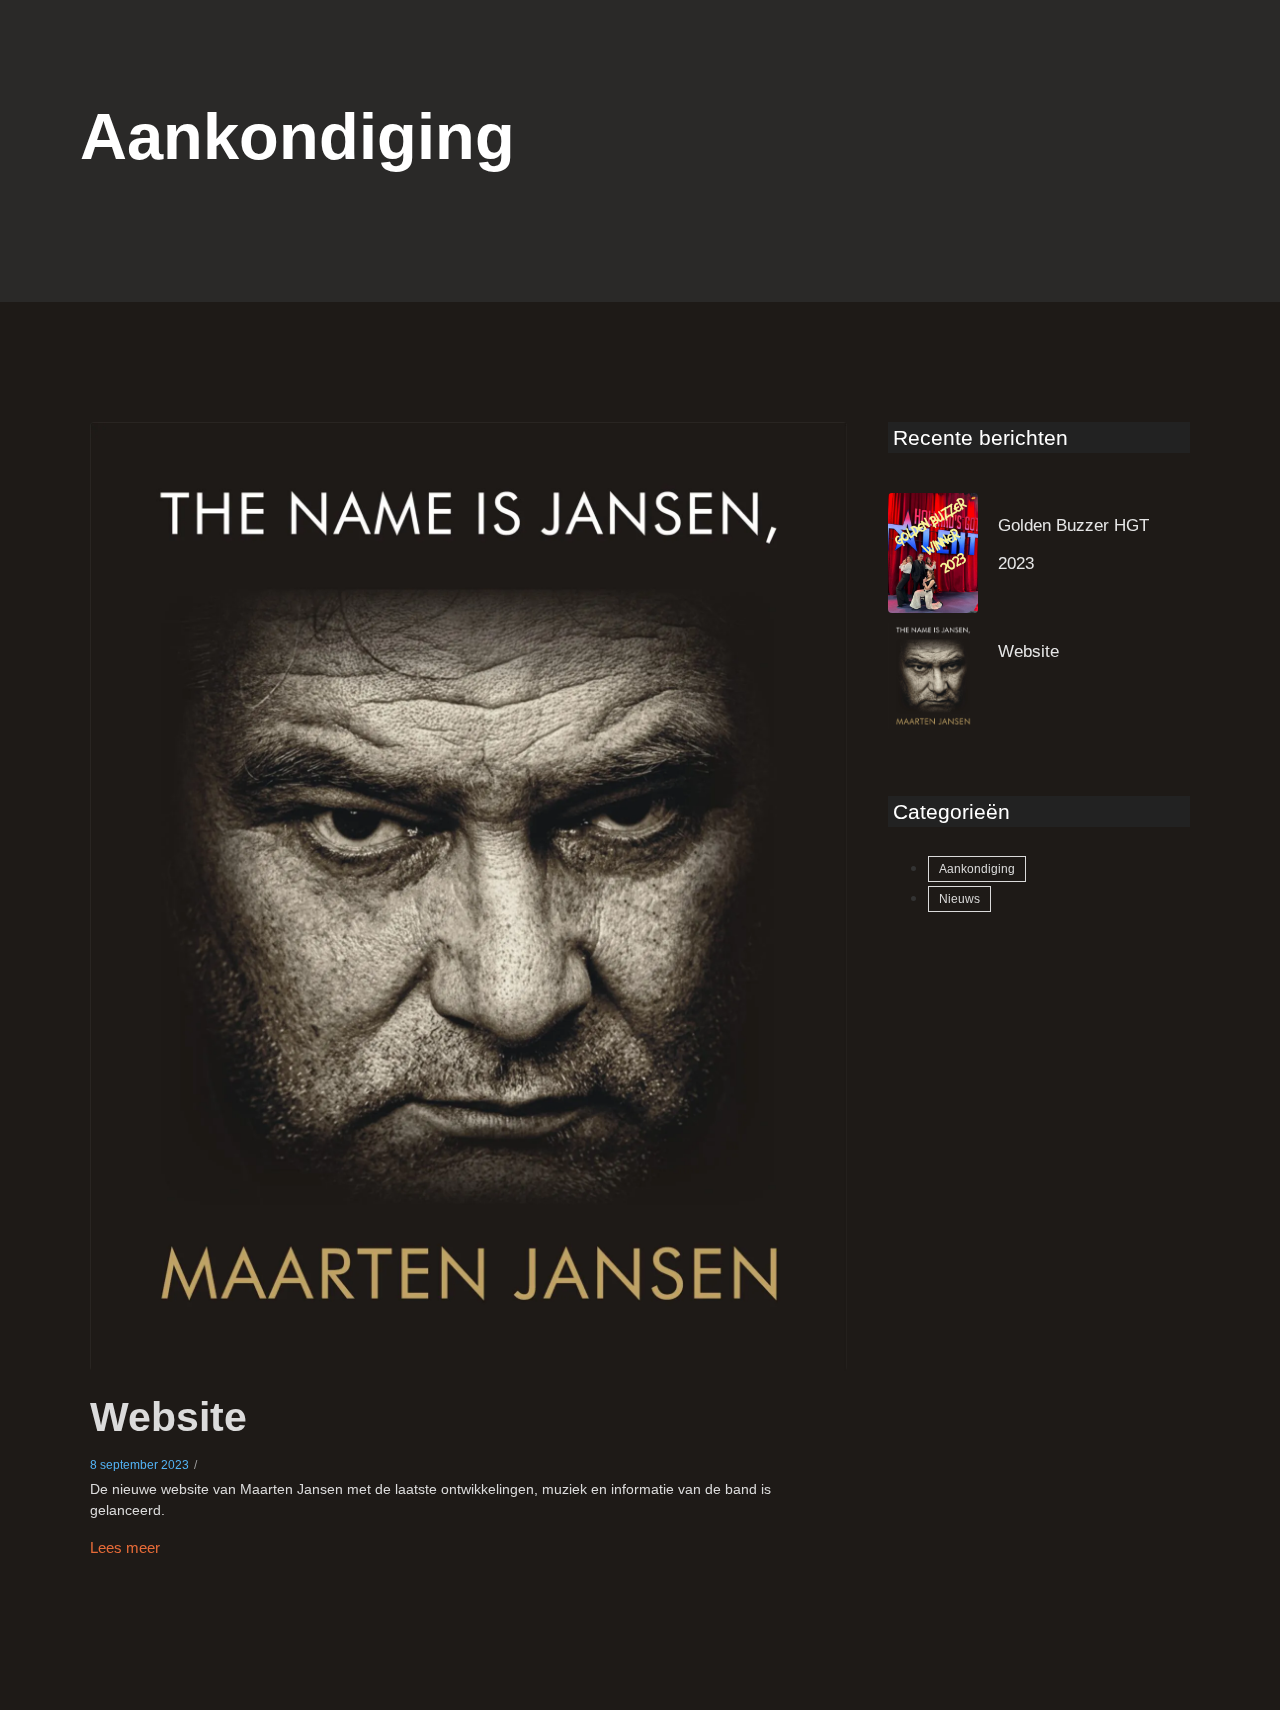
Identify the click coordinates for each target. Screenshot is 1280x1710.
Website (168, 1417)
